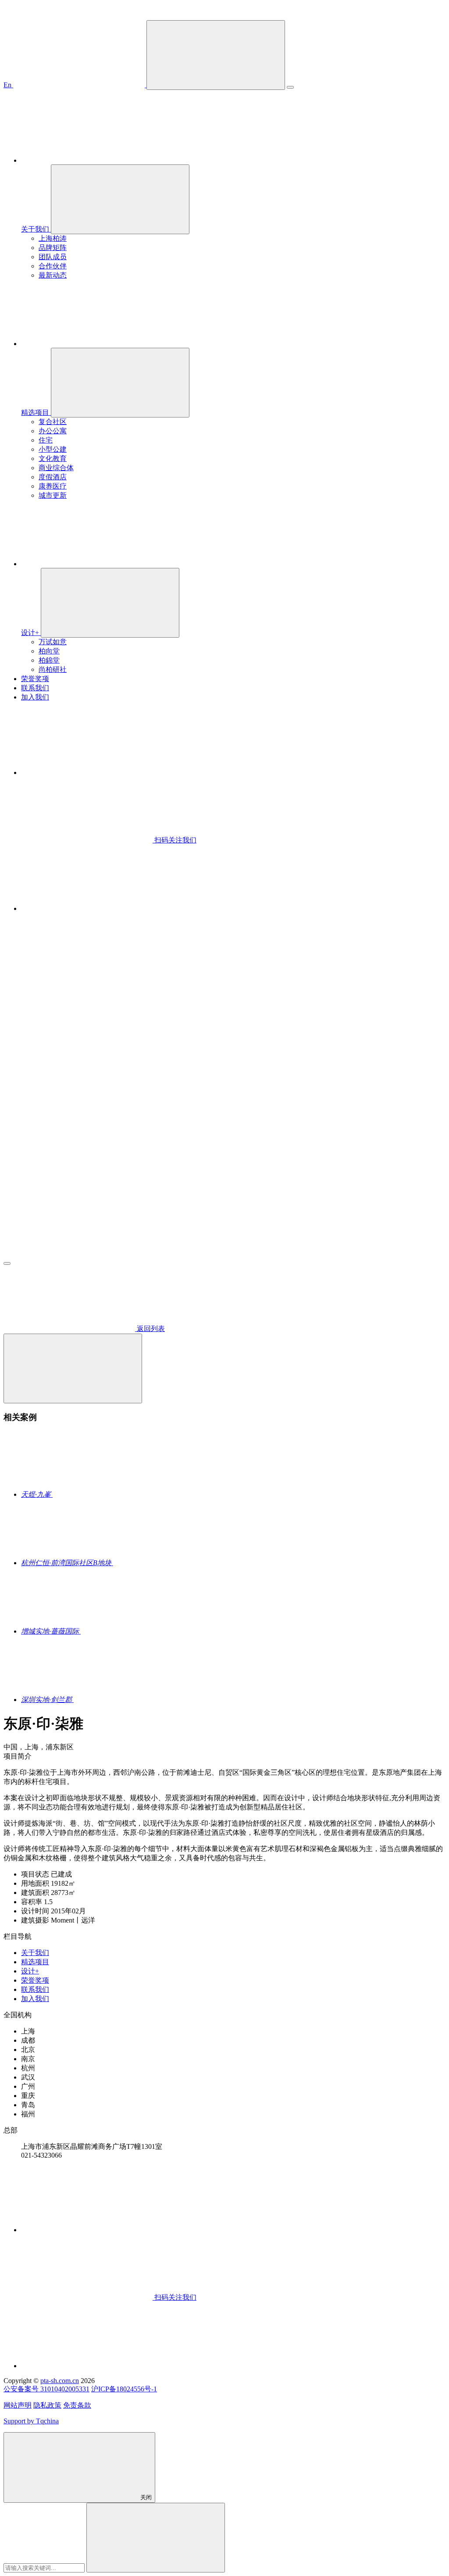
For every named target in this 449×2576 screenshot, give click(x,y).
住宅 (46, 440)
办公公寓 (53, 431)
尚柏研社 (53, 669)
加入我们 (35, 1999)
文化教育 (53, 458)
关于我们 (35, 1953)
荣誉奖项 (35, 1980)
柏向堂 (49, 651)
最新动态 (53, 275)
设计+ (30, 1971)
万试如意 (53, 642)
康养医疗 (53, 486)
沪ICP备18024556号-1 (124, 2389)
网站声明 (18, 2405)
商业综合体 (56, 468)
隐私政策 (47, 2405)
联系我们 (35, 1989)
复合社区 (53, 422)
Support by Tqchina (31, 2421)
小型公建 (53, 449)
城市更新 (53, 495)
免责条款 (77, 2405)
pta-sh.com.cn (60, 2381)
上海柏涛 (53, 238)
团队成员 (53, 257)
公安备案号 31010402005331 (46, 2389)
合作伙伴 (53, 266)
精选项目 (35, 1962)
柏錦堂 (49, 660)
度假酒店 (53, 477)
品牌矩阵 (53, 248)
